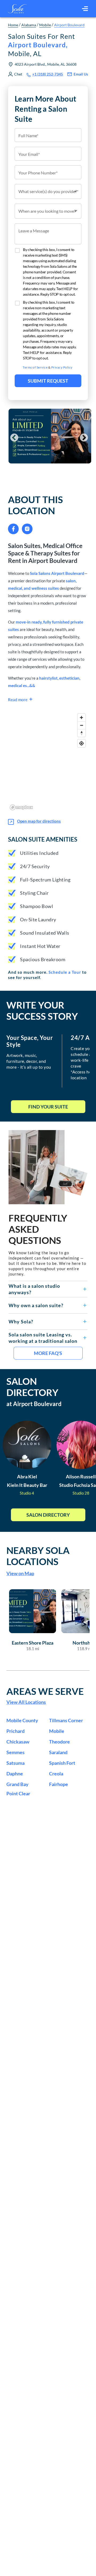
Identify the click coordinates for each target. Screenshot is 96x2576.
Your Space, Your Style (30, 1041)
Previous (12, 436)
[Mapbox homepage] (21, 807)
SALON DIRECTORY (32, 1387)
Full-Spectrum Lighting (45, 880)
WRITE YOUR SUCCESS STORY (42, 1010)
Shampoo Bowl (37, 906)
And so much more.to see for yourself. (47, 975)
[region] (48, 762)
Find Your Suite (48, 1107)
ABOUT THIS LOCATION (35, 505)
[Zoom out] (81, 725)
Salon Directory (48, 1515)
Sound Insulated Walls (45, 933)
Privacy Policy (62, 367)
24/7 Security (35, 866)
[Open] (75, 191)
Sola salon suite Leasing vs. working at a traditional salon (43, 1338)
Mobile (45, 25)
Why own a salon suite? (36, 1305)
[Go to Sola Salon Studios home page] (17, 9)
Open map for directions (39, 821)
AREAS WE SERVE (45, 1691)
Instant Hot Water (40, 946)
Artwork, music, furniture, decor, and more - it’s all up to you (29, 1061)
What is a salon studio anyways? (34, 1289)
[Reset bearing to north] (81, 733)
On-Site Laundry (38, 919)
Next (82, 436)
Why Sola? (21, 1322)
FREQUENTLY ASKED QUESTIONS (38, 1229)
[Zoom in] (81, 718)
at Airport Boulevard (34, 1404)
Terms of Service (35, 367)
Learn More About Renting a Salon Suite (45, 109)
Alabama (29, 25)
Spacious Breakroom (43, 959)
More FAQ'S (48, 1353)
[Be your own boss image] (48, 1167)
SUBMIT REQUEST (48, 381)
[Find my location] (81, 743)
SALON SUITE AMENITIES (43, 839)
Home (13, 25)
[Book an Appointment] (48, 477)
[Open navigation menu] (85, 9)
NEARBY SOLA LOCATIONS (38, 1556)
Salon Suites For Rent (41, 45)
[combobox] (48, 191)
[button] (48, 1289)
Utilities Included (39, 853)
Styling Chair (34, 893)
